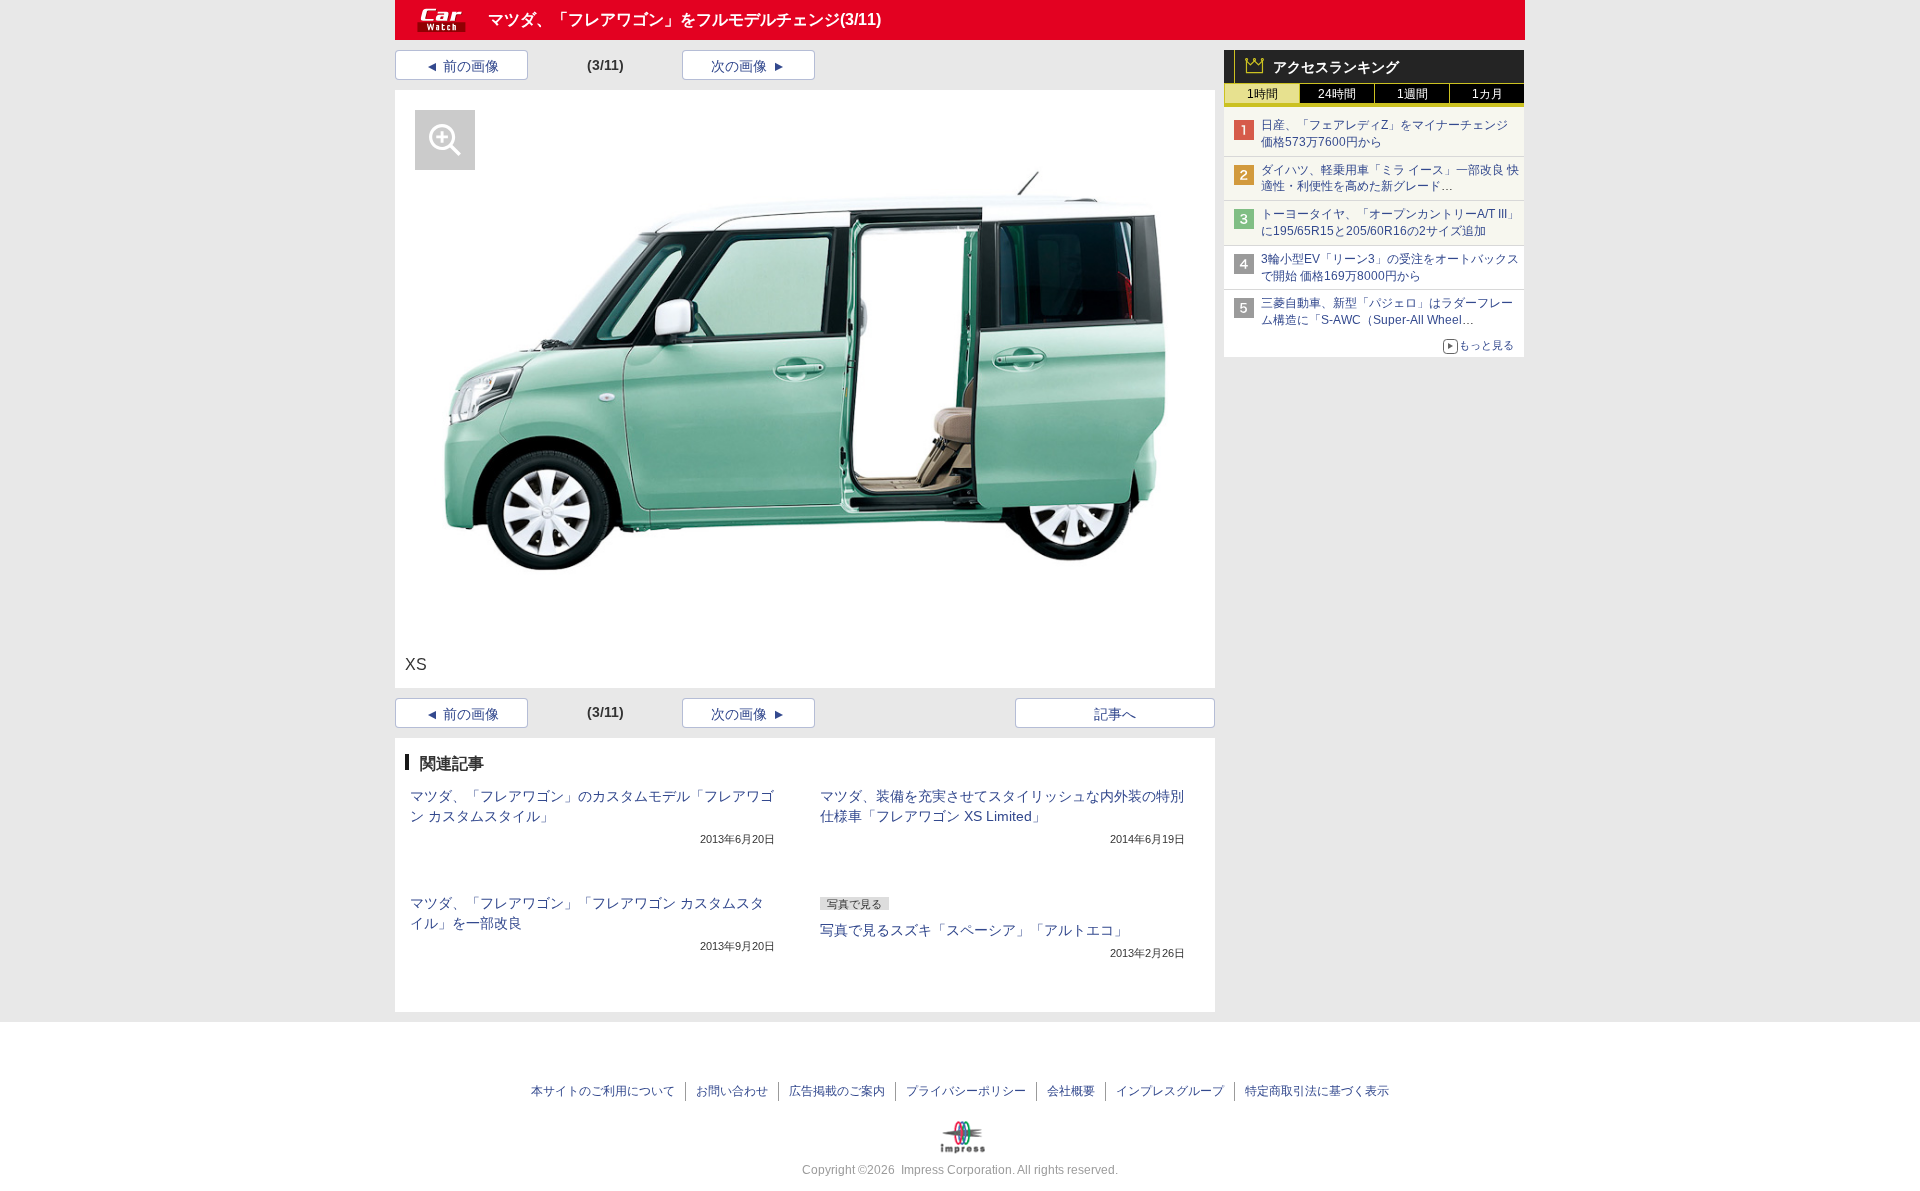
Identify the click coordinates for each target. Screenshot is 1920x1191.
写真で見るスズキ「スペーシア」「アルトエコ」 (974, 930)
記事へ (1115, 714)
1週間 (1412, 94)
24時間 (1337, 94)
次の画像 (739, 66)
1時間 (1262, 94)
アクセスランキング (1336, 67)
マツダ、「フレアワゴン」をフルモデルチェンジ (664, 19)
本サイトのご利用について (603, 1091)
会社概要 (1071, 1091)
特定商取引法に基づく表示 (1317, 1091)
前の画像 (471, 66)
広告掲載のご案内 (837, 1091)
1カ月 (1487, 94)
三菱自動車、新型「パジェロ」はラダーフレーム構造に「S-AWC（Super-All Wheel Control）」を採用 (1387, 320)
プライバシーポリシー (966, 1091)
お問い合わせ (732, 1091)
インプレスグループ (1170, 1091)
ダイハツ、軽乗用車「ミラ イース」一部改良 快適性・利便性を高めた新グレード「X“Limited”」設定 (1390, 187)
